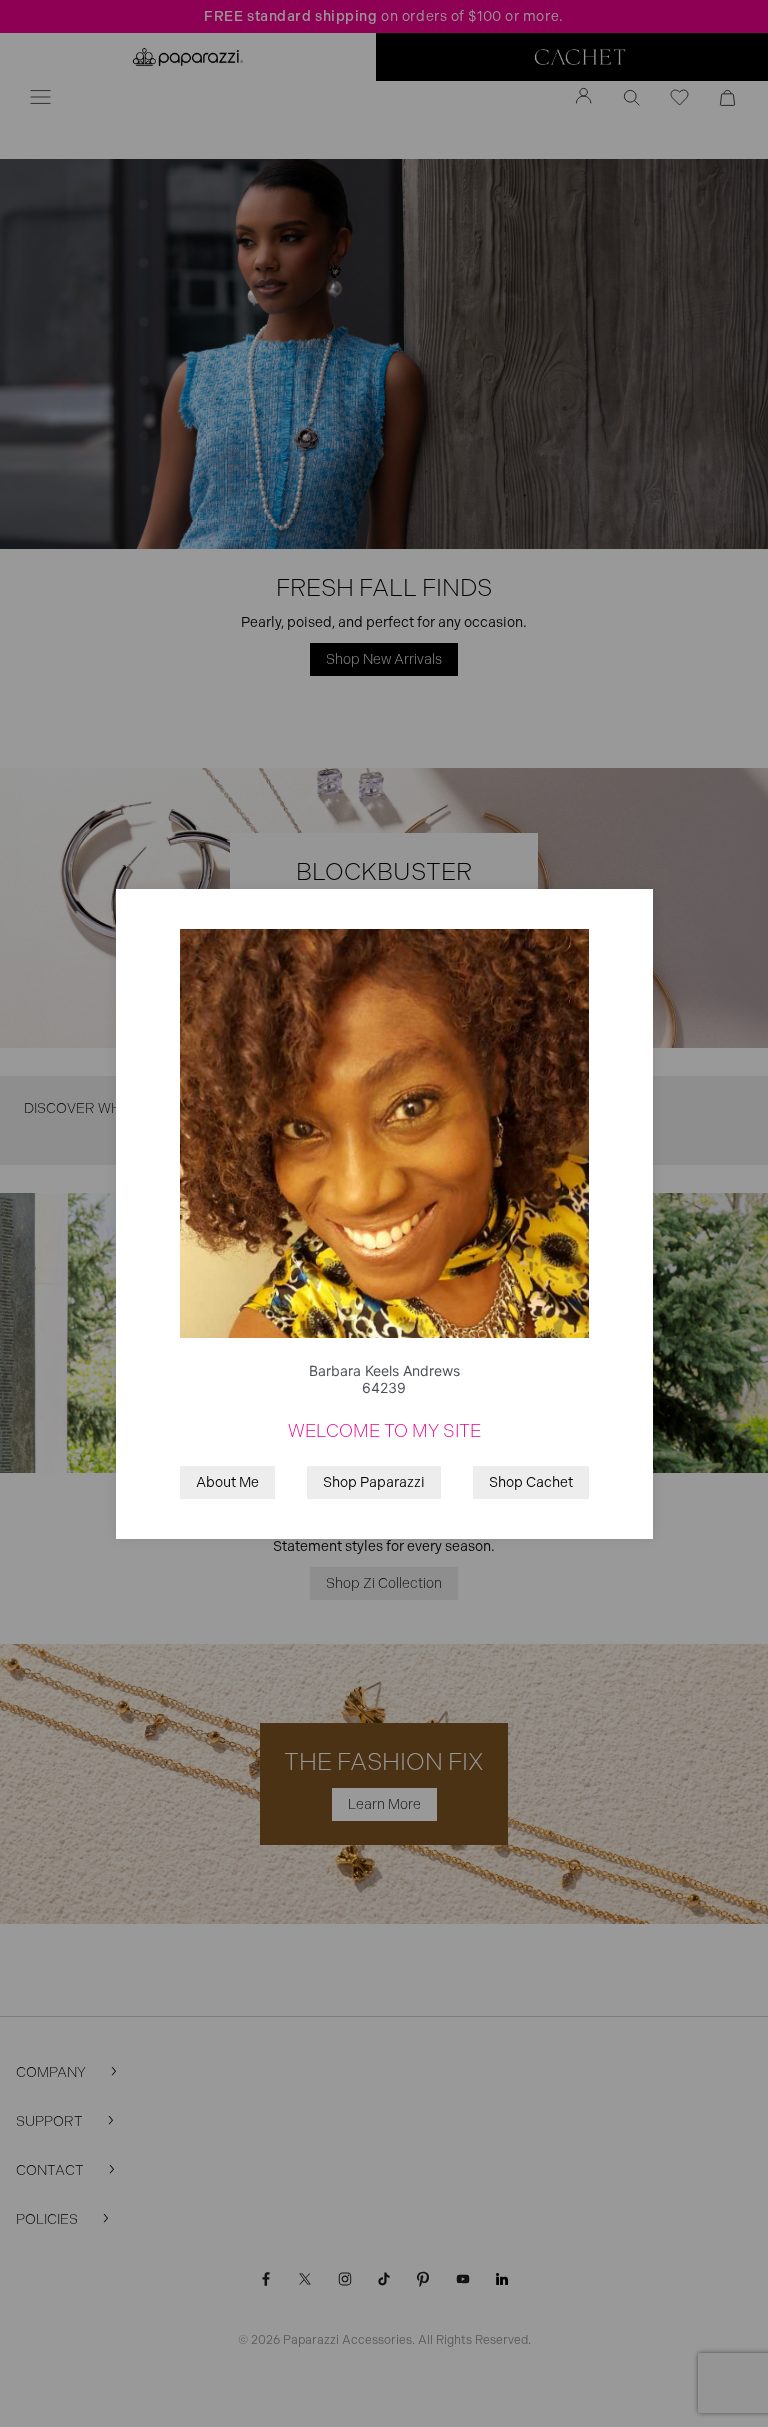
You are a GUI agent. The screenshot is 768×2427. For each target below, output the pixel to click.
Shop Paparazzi (374, 1482)
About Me (227, 1482)
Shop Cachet (531, 1482)
